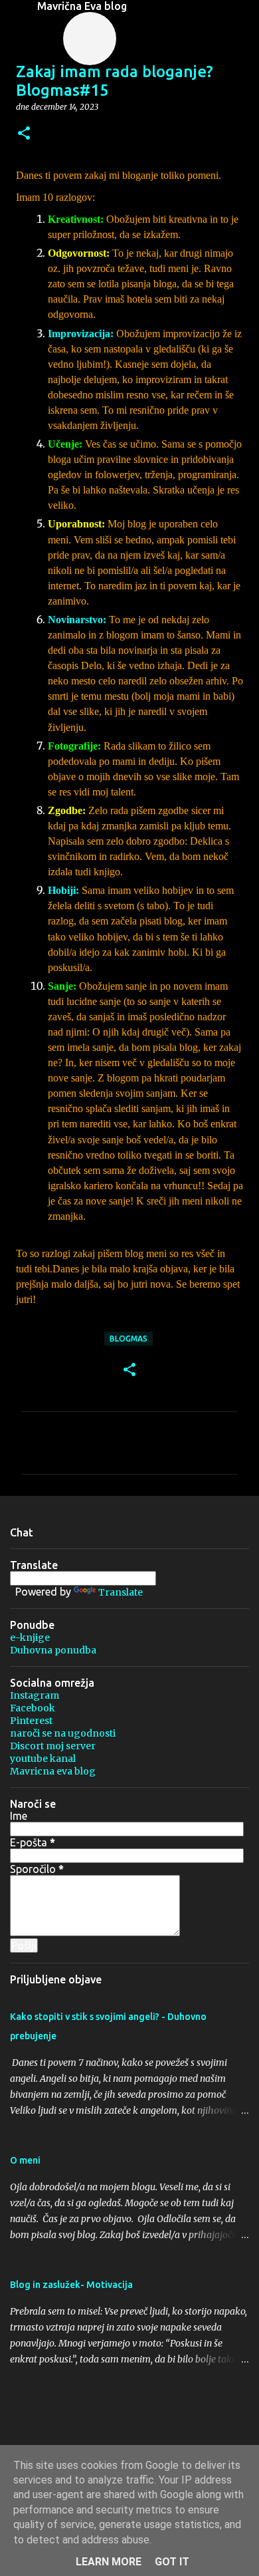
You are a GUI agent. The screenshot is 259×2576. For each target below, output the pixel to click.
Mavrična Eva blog (82, 6)
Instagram (35, 1695)
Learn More (109, 2562)
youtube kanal (43, 1759)
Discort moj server (53, 1746)
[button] (24, 134)
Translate (121, 1592)
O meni (25, 2160)
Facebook (33, 1708)
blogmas (129, 1339)
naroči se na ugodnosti (63, 1733)
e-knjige (30, 1638)
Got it (172, 2562)
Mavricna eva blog (53, 1771)
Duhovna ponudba (53, 1650)
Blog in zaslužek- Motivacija (71, 2285)
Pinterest (31, 1721)
